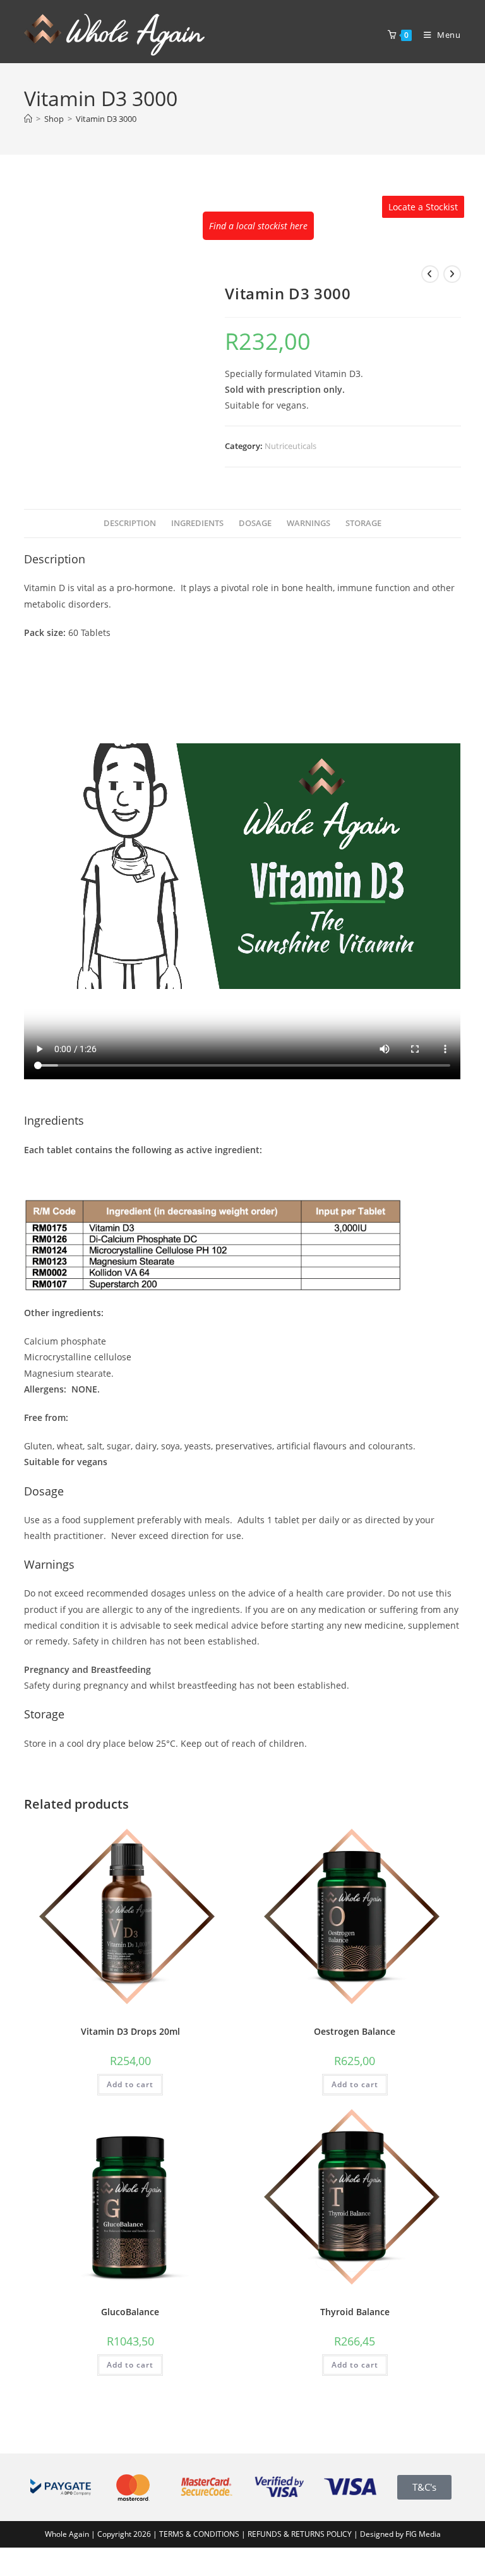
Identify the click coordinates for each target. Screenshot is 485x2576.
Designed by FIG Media (400, 2534)
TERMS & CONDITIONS (199, 2534)
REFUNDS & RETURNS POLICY (301, 2534)
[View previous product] (430, 274)
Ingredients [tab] (197, 523)
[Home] (28, 119)
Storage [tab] (363, 523)
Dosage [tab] (255, 523)
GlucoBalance (130, 2312)
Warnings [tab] (308, 523)
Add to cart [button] (130, 2084)
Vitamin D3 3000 (106, 119)
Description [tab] (130, 523)
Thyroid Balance (355, 2312)
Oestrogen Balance (355, 2031)
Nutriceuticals (290, 446)
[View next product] (452, 274)
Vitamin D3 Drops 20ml (130, 2031)
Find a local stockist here (258, 226)
